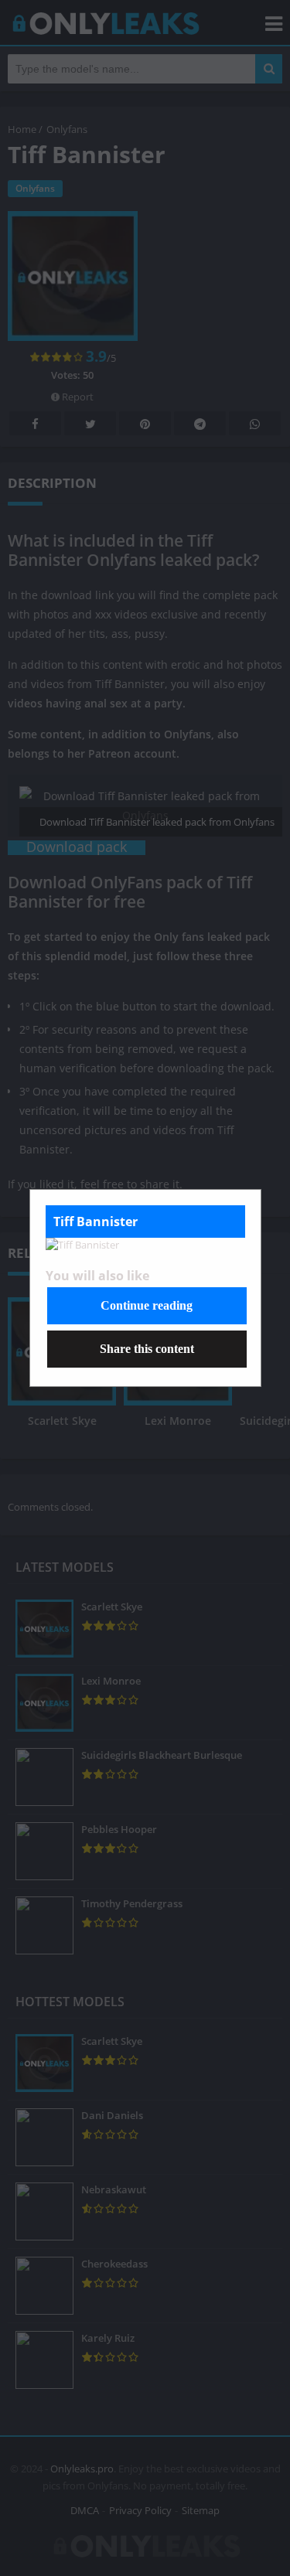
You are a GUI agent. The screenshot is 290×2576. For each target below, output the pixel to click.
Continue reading (147, 1305)
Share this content (147, 1349)
